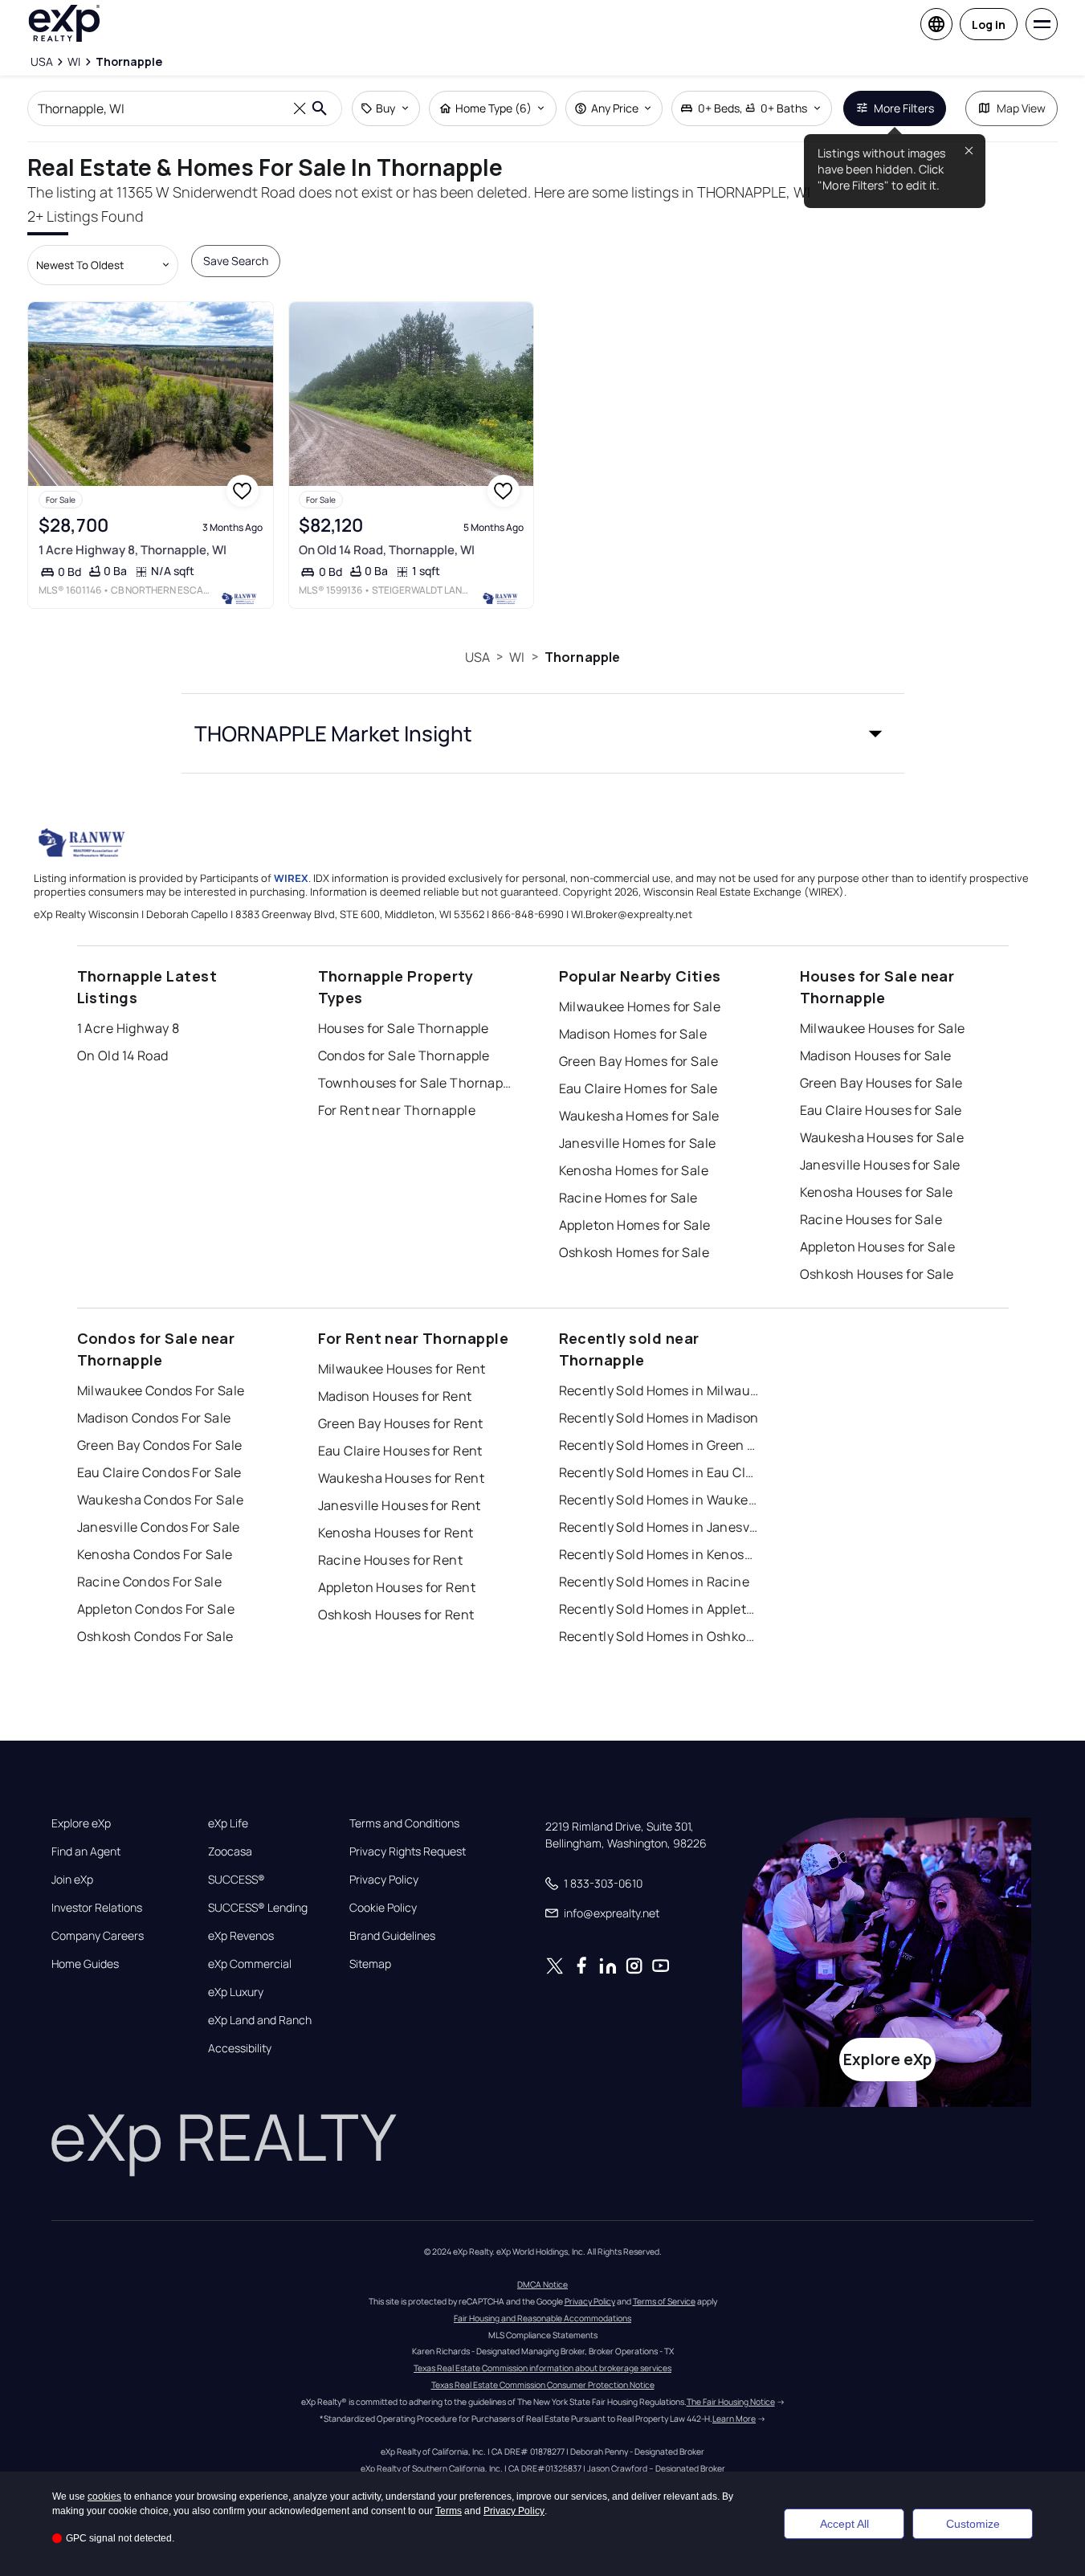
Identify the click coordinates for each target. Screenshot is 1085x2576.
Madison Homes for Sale (633, 1034)
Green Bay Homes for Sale (639, 1061)
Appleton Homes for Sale (635, 1225)
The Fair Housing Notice (731, 2402)
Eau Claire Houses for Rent (400, 1451)
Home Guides (85, 1964)
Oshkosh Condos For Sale (155, 1636)
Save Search (236, 261)
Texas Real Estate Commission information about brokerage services (542, 2368)
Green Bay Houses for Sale (881, 1083)
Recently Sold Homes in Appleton (659, 1609)
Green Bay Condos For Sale (160, 1445)
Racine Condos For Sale (150, 1582)
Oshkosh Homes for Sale (634, 1252)
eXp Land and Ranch (260, 2020)
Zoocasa (230, 1851)
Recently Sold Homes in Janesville (659, 1527)
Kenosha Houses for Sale (877, 1192)
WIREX (291, 878)
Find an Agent (86, 1851)
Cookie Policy (383, 1908)
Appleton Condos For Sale (156, 1609)
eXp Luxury (236, 1992)
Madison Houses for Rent (395, 1396)
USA (477, 657)
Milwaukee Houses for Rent (402, 1369)
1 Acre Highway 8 (128, 1028)
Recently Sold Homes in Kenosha (659, 1554)
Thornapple (583, 657)
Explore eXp (81, 1823)
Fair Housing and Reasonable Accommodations (542, 2318)
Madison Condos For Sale (154, 1418)
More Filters (904, 108)
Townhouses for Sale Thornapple (418, 1083)
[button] (543, 733)
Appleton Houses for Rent (397, 1587)
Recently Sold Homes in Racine (655, 1582)
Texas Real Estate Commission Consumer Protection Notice (543, 2385)
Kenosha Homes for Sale (634, 1170)
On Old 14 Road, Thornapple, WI (387, 550)
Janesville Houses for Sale (880, 1165)
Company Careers (98, 1936)
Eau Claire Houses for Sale (881, 1110)
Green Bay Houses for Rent (401, 1423)
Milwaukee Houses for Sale (883, 1028)
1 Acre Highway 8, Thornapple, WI (133, 550)
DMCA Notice (542, 2284)
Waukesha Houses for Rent (402, 1478)
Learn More (734, 2419)
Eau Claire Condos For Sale (159, 1472)
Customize (973, 2524)
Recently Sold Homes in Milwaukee (659, 1390)
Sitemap (370, 1964)
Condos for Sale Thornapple (404, 1055)
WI (517, 657)
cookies (104, 2496)
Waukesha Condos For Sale (161, 1500)
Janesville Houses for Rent (400, 1505)
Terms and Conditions (404, 1823)
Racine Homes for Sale (628, 1198)
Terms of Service (664, 2301)
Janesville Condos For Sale (159, 1527)
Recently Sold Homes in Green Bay (659, 1445)
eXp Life (228, 1823)
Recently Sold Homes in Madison (659, 1418)
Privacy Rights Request (408, 1851)
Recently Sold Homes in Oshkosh (659, 1636)
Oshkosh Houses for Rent (396, 1615)
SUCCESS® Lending (258, 1908)
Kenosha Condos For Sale (155, 1554)
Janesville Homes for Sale (638, 1143)
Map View (1021, 108)
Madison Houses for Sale (876, 1055)
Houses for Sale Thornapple (404, 1028)
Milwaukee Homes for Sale (640, 1006)
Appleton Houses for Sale (878, 1247)
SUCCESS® (237, 1880)
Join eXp (72, 1880)
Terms (449, 2511)
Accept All (844, 2524)
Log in (989, 24)
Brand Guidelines (392, 1936)
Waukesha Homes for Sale (639, 1116)
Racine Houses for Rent (391, 1560)
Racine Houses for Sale (871, 1219)
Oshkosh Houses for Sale (877, 1274)
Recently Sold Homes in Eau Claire (659, 1472)
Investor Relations (97, 1908)
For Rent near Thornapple (397, 1110)
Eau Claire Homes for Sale (638, 1088)
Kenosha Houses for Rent (396, 1533)
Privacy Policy (384, 1880)
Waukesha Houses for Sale (882, 1137)
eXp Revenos (241, 1936)
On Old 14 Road (123, 1055)
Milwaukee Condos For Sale (161, 1390)
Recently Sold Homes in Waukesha (659, 1500)
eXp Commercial (250, 1964)
